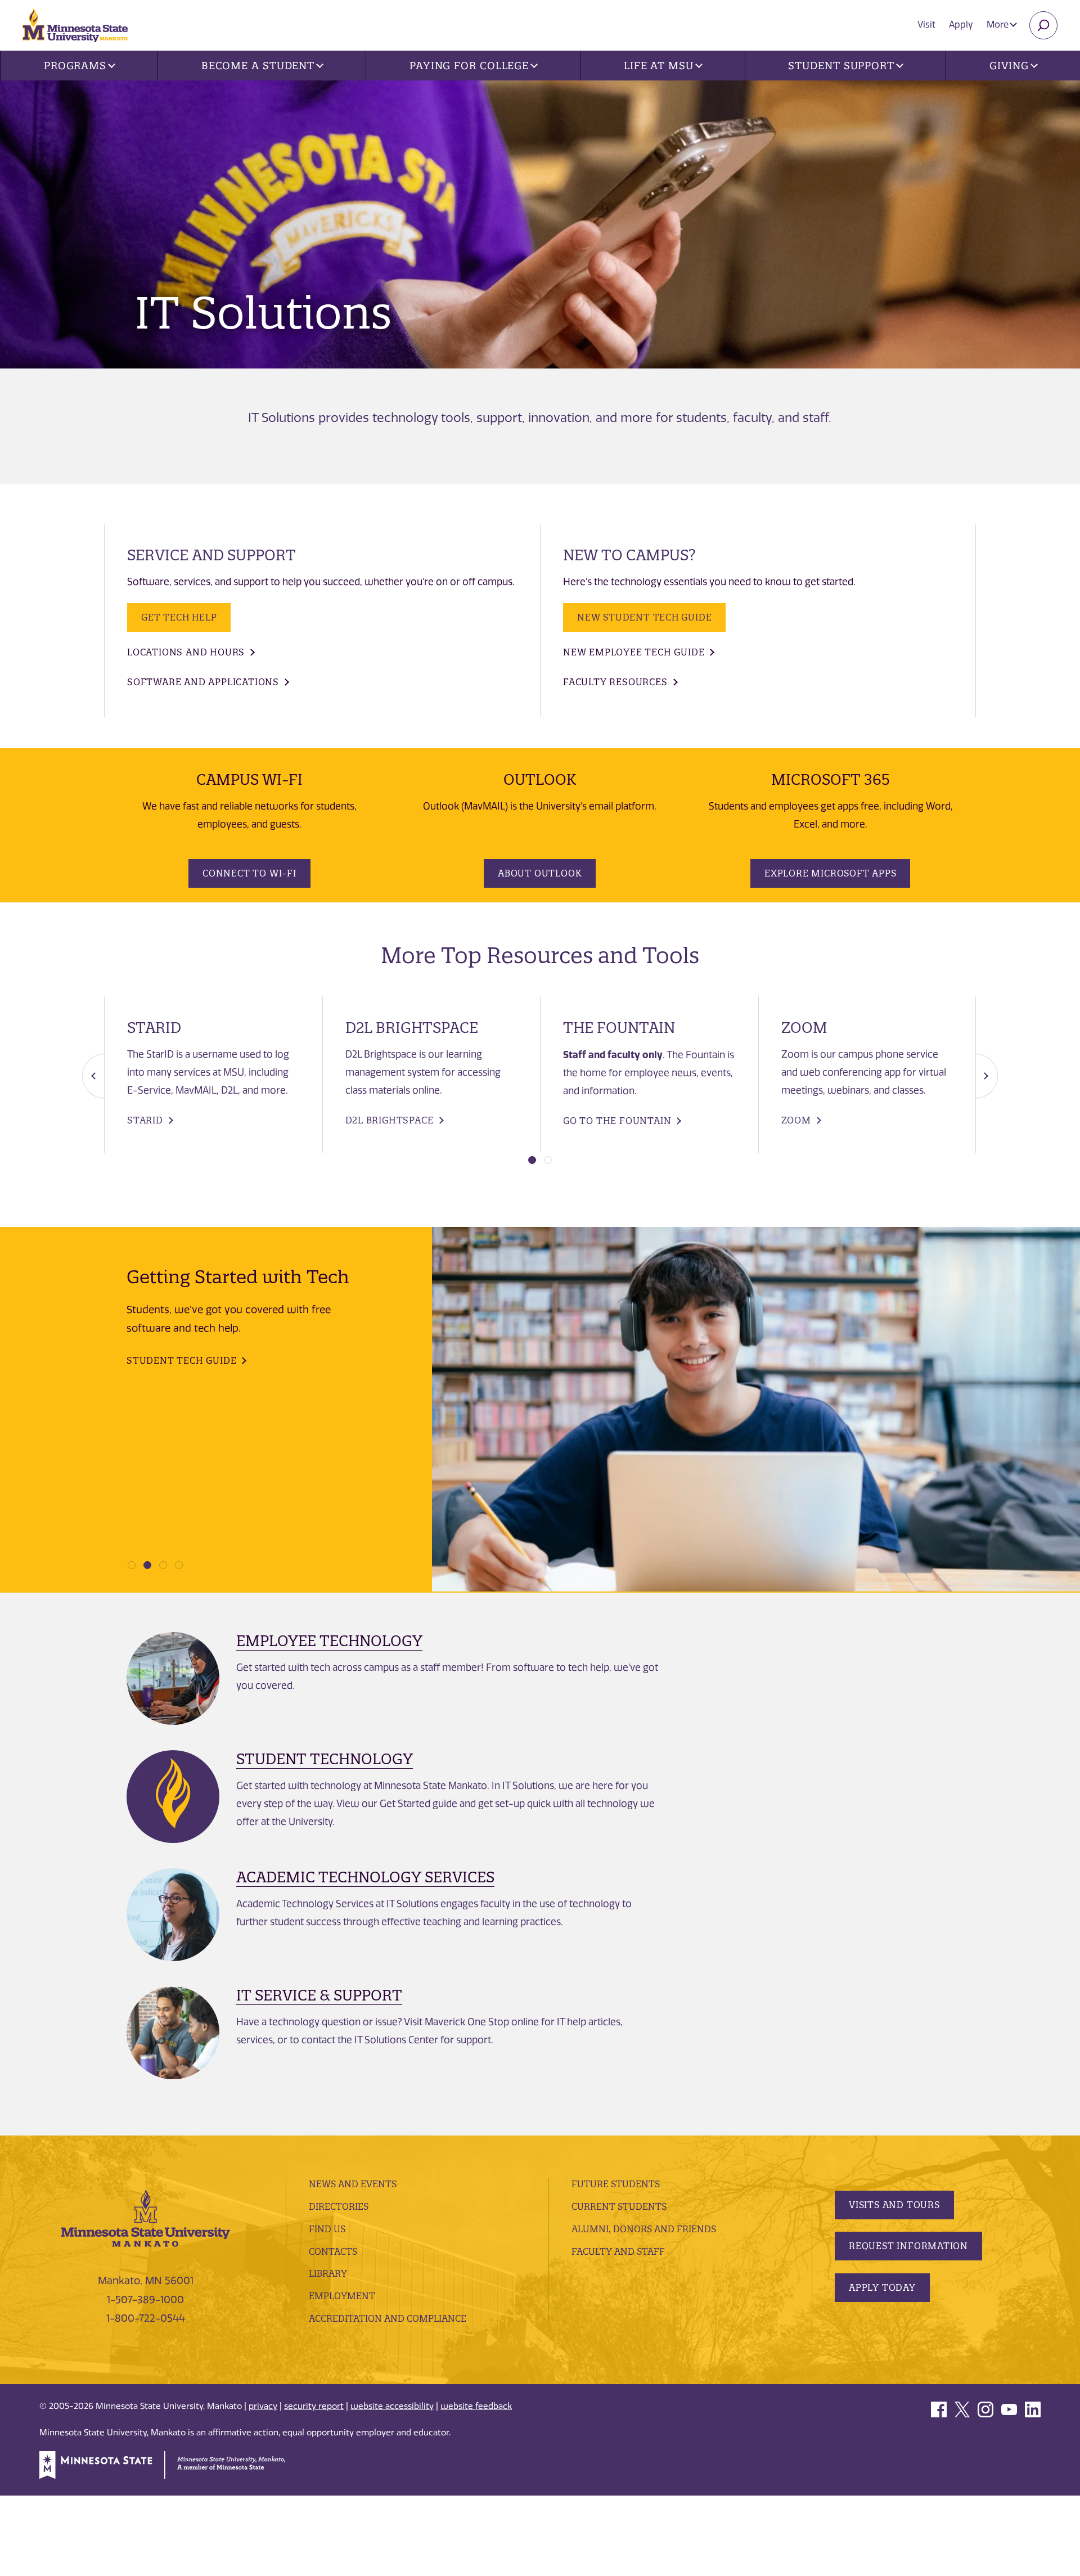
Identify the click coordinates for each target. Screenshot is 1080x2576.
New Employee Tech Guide (634, 652)
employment (342, 2296)
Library (328, 2273)
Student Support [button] (841, 66)
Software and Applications (203, 682)
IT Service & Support (319, 1995)
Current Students (619, 2206)
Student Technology (325, 1759)
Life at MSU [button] (659, 66)
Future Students (616, 2184)
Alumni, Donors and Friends (644, 2229)
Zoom (796, 1120)
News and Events (353, 2184)
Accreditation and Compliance (388, 2318)
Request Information (908, 2246)
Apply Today (882, 2287)
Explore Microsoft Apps (830, 873)
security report (314, 2406)
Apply (961, 24)
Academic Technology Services (365, 1877)
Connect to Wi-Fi (249, 873)
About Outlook (540, 873)
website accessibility (392, 2406)
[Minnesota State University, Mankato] (146, 2218)
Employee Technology (329, 1641)
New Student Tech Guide (644, 617)
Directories (339, 2206)
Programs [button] (75, 66)
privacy (263, 2406)
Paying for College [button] (469, 66)
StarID (145, 1120)
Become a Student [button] (258, 66)
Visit (926, 24)
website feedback (476, 2406)
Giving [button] (1009, 66)
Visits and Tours (894, 2205)
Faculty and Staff (618, 2251)
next (987, 1076)
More (999, 24)
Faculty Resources (615, 682)
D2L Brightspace (390, 1120)
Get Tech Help (179, 617)
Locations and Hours (186, 652)
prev (93, 1076)
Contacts (333, 2251)
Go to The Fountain (617, 1121)
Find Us (327, 2229)
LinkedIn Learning (177, 1401)
